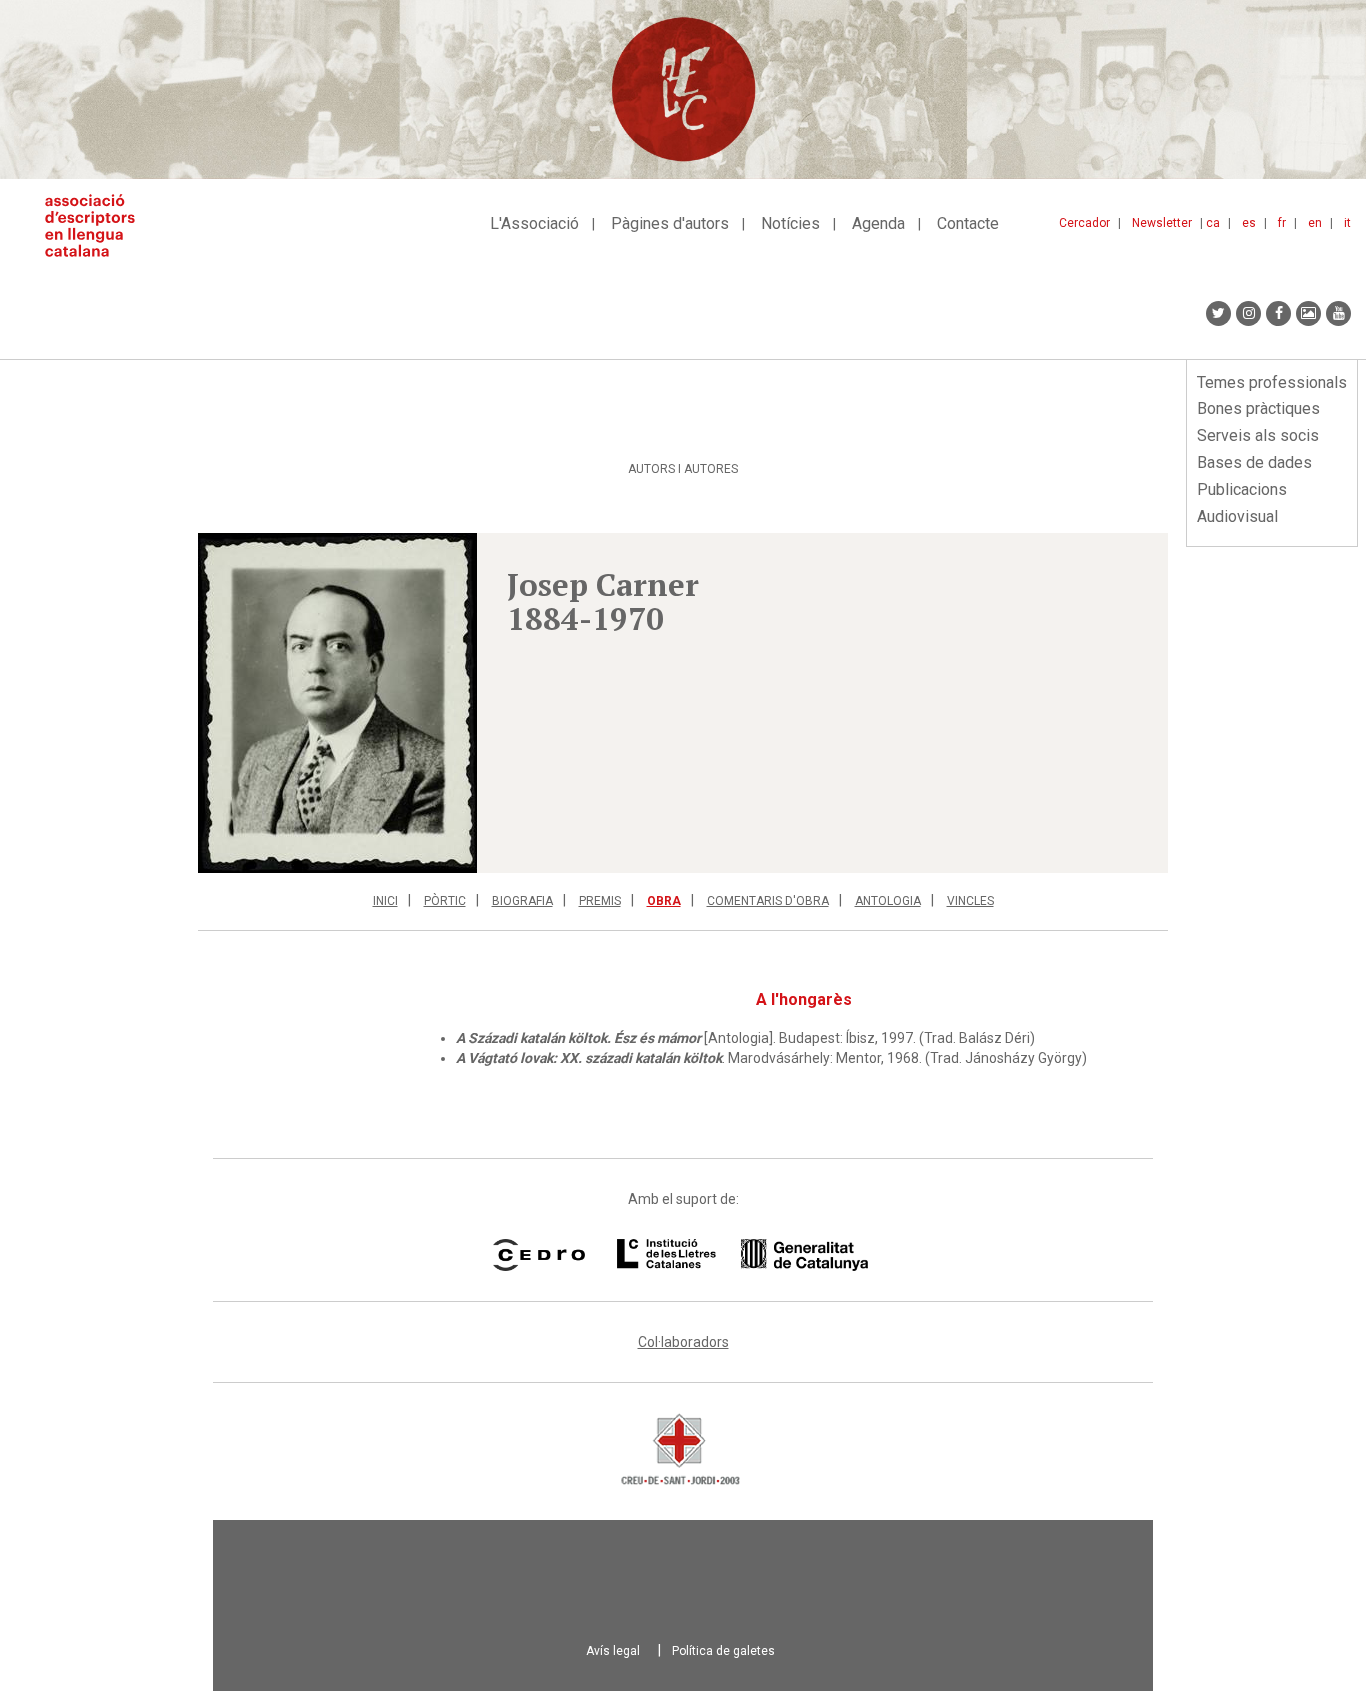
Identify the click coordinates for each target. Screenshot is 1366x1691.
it (1347, 223)
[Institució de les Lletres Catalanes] (742, 1255)
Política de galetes (723, 1651)
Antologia (888, 901)
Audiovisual (1237, 516)
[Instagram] (1248, 313)
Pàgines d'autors (670, 223)
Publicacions (1242, 489)
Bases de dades (1254, 462)
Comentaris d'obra (768, 901)
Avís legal (613, 1651)
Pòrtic (445, 901)
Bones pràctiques (1258, 408)
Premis (600, 901)
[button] (337, 703)
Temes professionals (1272, 382)
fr (1282, 223)
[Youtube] (1338, 313)
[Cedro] (538, 1255)
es (1249, 223)
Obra (664, 901)
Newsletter (1162, 223)
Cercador (1084, 223)
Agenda (878, 223)
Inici (385, 901)
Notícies (790, 223)
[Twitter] (1218, 313)
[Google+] (1308, 313)
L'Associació (534, 223)
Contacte (968, 223)
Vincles (970, 901)
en (1315, 223)
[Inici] (97, 225)
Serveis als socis (1258, 435)
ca (1213, 223)
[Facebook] (1278, 313)
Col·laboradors (683, 1342)
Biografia (522, 901)
